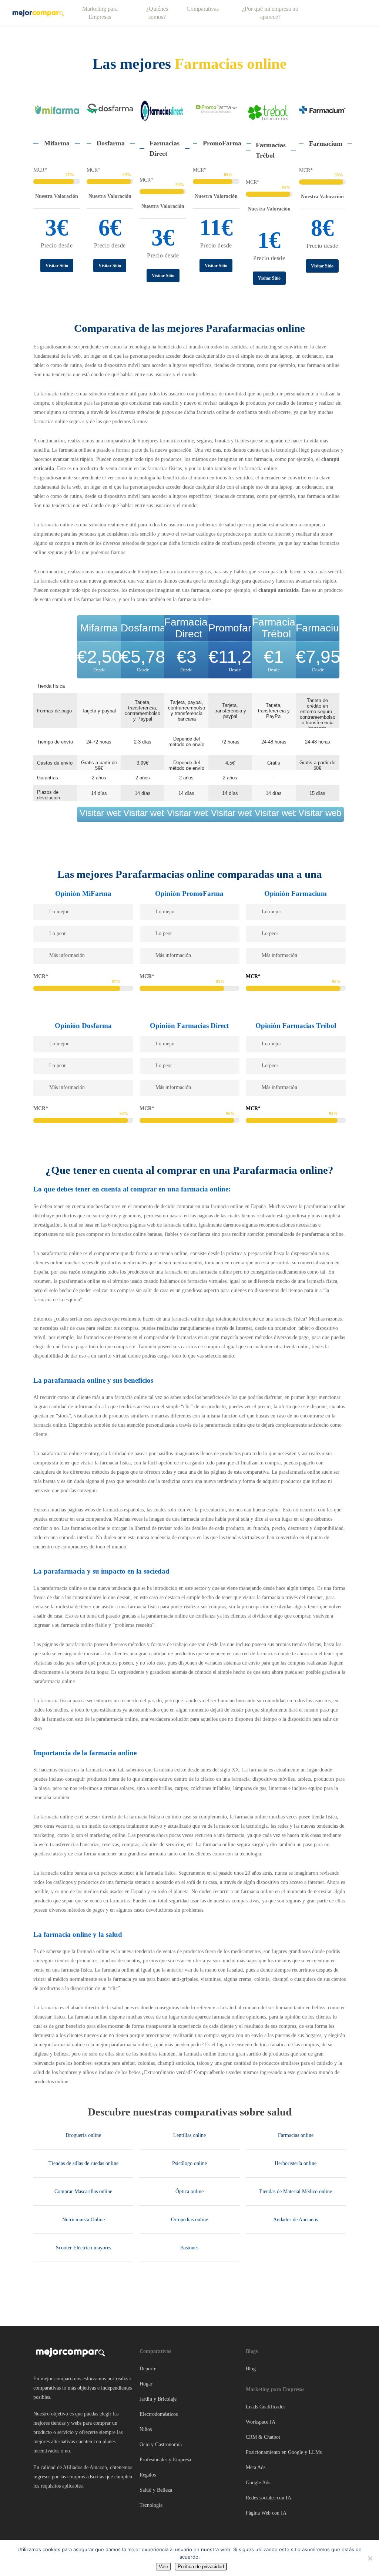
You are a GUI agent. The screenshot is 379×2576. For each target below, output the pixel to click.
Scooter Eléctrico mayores (83, 2248)
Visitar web (101, 813)
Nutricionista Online (83, 2220)
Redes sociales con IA (269, 2498)
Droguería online (83, 2135)
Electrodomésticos (159, 2414)
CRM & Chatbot (263, 2437)
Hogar (146, 2384)
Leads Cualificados (266, 2407)
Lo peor (58, 933)
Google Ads (258, 2483)
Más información (67, 955)
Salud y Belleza (156, 2490)
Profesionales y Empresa (165, 2460)
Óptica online (189, 2191)
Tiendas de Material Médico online (296, 2191)
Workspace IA (261, 2422)
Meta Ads (256, 2467)
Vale (163, 2567)
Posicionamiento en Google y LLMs (284, 2452)
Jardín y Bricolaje (158, 2399)
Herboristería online (296, 2163)
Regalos (148, 2475)
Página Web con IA (266, 2513)
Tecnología (151, 2505)
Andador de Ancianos (296, 2220)
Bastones (189, 2248)
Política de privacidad (201, 2567)
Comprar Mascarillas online (83, 2191)
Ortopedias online (189, 2220)
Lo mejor (59, 912)
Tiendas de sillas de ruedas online (83, 2163)
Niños (146, 2429)
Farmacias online (296, 2135)
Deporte (148, 2369)
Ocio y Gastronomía (161, 2444)
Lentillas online (189, 2135)
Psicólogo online (189, 2163)
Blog (251, 2369)
